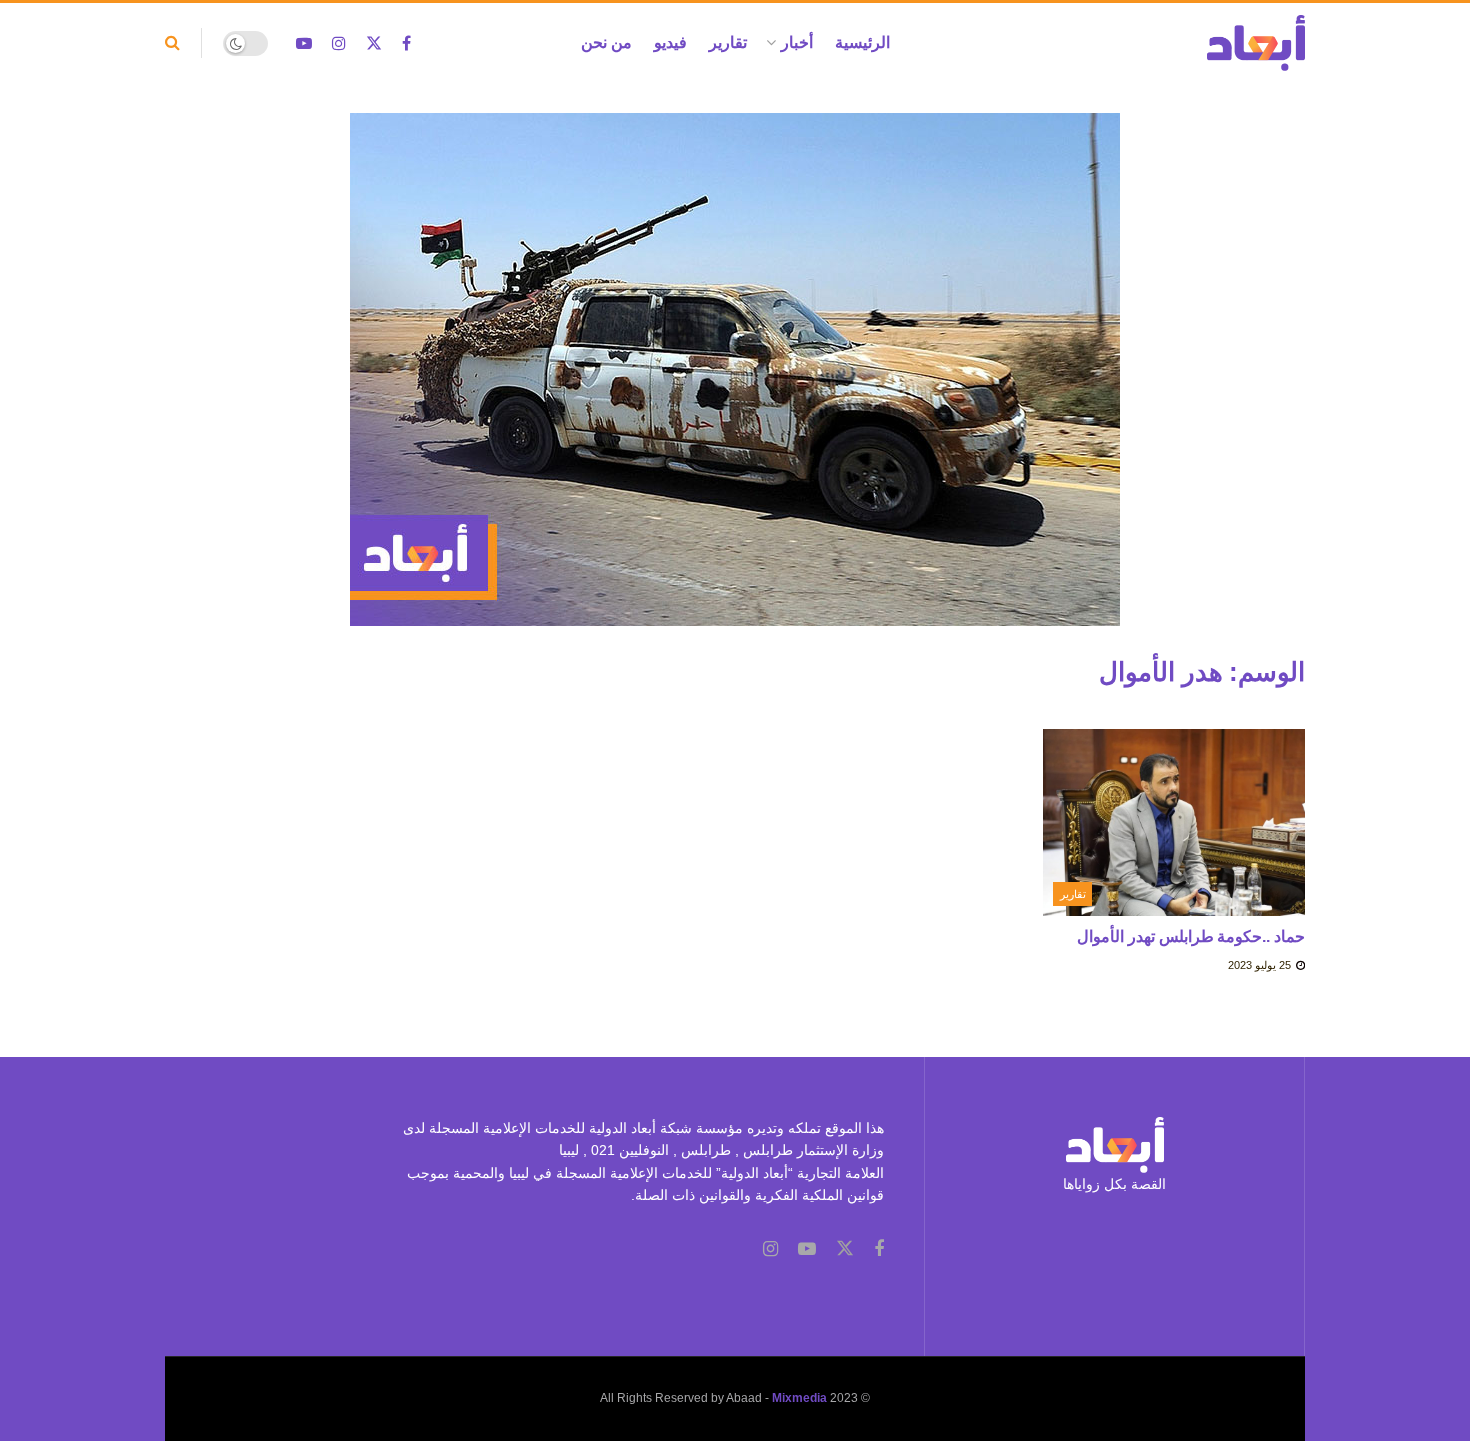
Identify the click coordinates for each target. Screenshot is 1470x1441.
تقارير (728, 42)
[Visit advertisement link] (735, 384)
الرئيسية (862, 42)
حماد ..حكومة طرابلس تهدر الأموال (1191, 936)
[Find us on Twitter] (374, 43)
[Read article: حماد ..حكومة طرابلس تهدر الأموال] (1174, 823)
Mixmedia (799, 1398)
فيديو (670, 42)
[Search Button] (172, 43)
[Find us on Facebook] (406, 43)
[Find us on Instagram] (339, 43)
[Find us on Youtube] (304, 43)
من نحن (606, 42)
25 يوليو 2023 (1261, 965)
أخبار (797, 42)
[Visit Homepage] (1256, 43)
